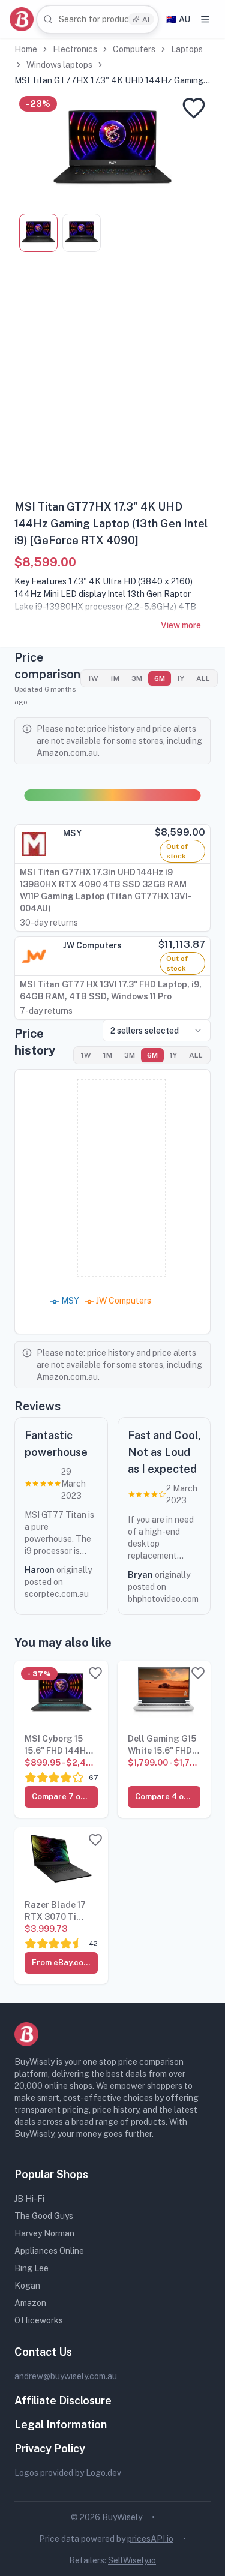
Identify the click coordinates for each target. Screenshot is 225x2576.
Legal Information (61, 2425)
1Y (181, 678)
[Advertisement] (112, 380)
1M (115, 678)
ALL (203, 678)
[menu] (205, 19)
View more (181, 625)
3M (137, 678)
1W (93, 678)
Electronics (75, 49)
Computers (134, 49)
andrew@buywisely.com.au (66, 2376)
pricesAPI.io (150, 2539)
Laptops (187, 49)
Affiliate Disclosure (63, 2401)
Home (26, 49)
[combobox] (97, 19)
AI (146, 19)
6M (160, 678)
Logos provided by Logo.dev (68, 2473)
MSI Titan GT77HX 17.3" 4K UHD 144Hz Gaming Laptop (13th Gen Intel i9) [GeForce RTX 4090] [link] (109, 81)
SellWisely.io (132, 2560)
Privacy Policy (50, 2449)
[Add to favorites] (194, 108)
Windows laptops (59, 65)
